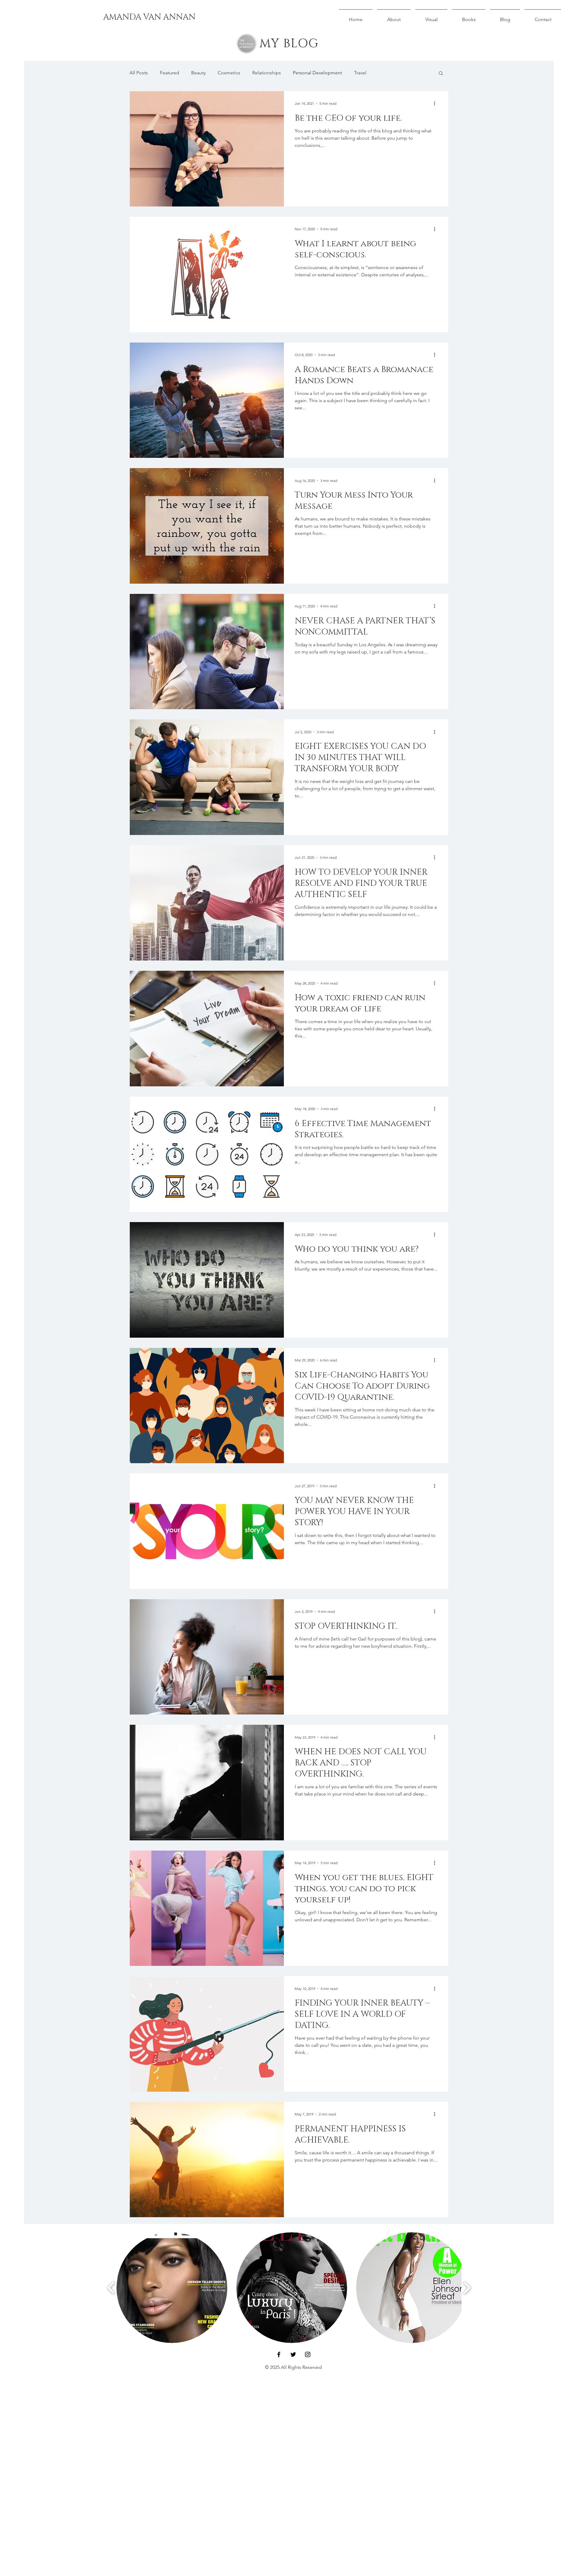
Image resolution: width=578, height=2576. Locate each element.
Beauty (198, 73)
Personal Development (317, 73)
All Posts (139, 73)
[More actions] (437, 104)
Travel (360, 73)
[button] (441, 74)
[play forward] (467, 2288)
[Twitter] (293, 2354)
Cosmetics (229, 73)
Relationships (267, 73)
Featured (169, 73)
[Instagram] (308, 2354)
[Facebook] (279, 2354)
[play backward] (111, 2288)
